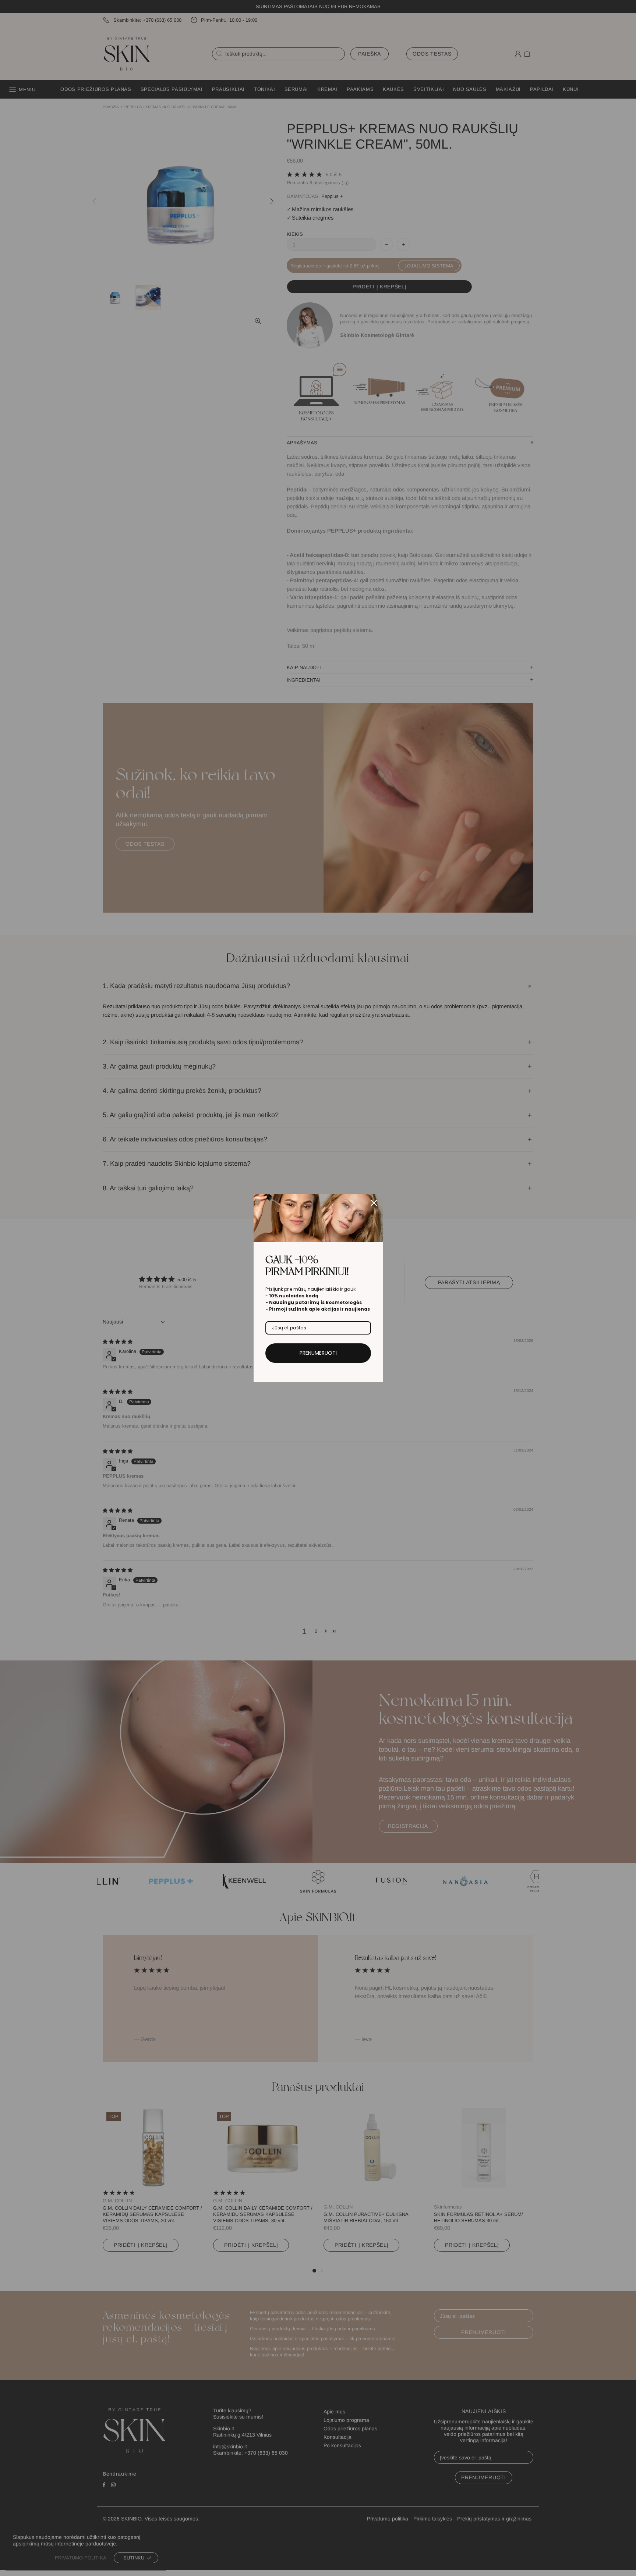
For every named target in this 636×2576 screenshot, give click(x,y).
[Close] (374, 1203)
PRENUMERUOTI (318, 1353)
